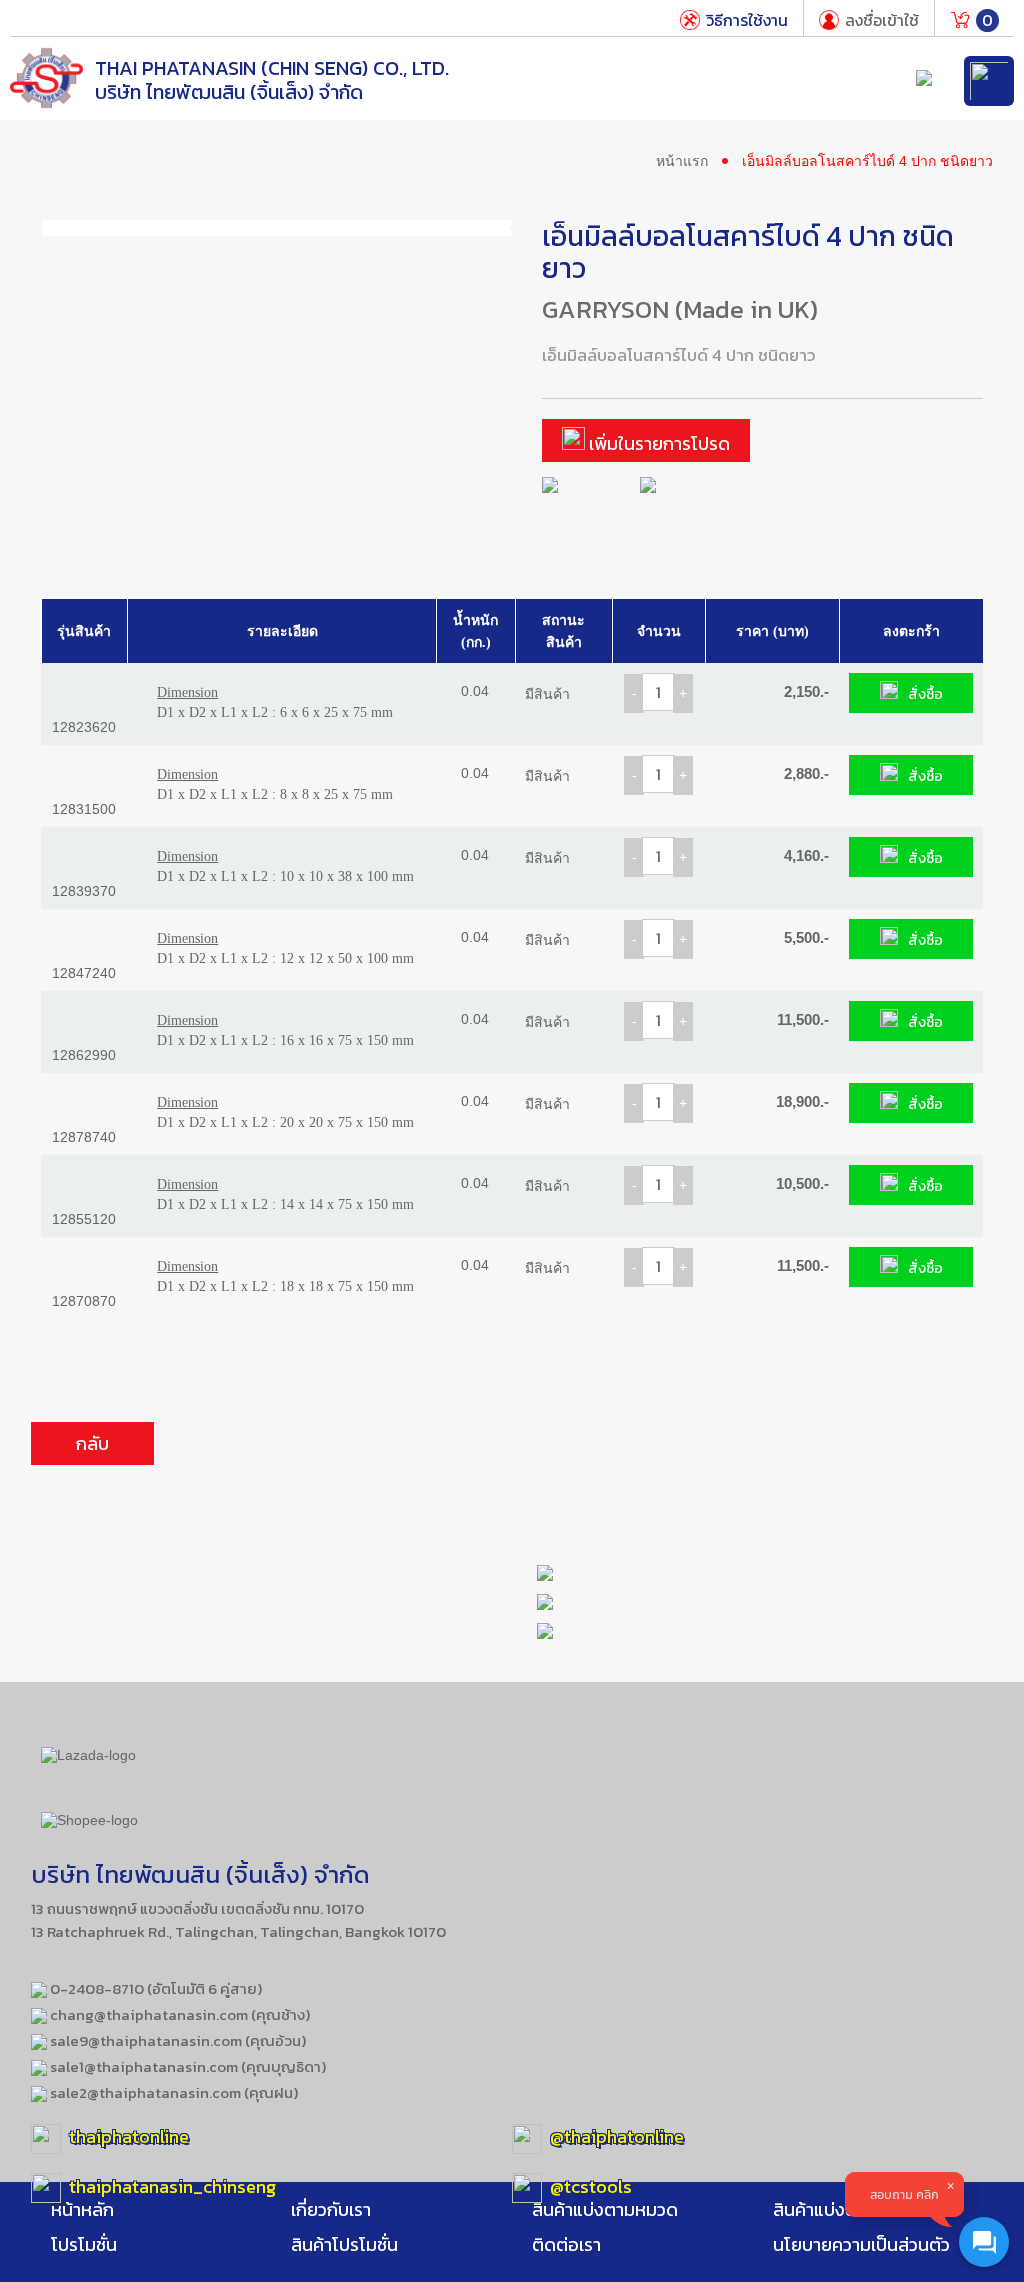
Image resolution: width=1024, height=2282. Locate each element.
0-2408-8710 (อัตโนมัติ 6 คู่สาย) (154, 1988)
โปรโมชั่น (84, 2244)
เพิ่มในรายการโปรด (657, 443)
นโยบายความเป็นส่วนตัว (861, 2244)
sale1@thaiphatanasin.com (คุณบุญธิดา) (186, 2066)
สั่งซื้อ (925, 694)
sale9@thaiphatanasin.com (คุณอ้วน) (176, 2040)
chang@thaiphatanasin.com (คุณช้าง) (178, 2014)
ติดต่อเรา (566, 2244)
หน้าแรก (682, 161)
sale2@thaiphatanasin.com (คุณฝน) (172, 2092)
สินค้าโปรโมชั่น (344, 2244)
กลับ (92, 1443)
